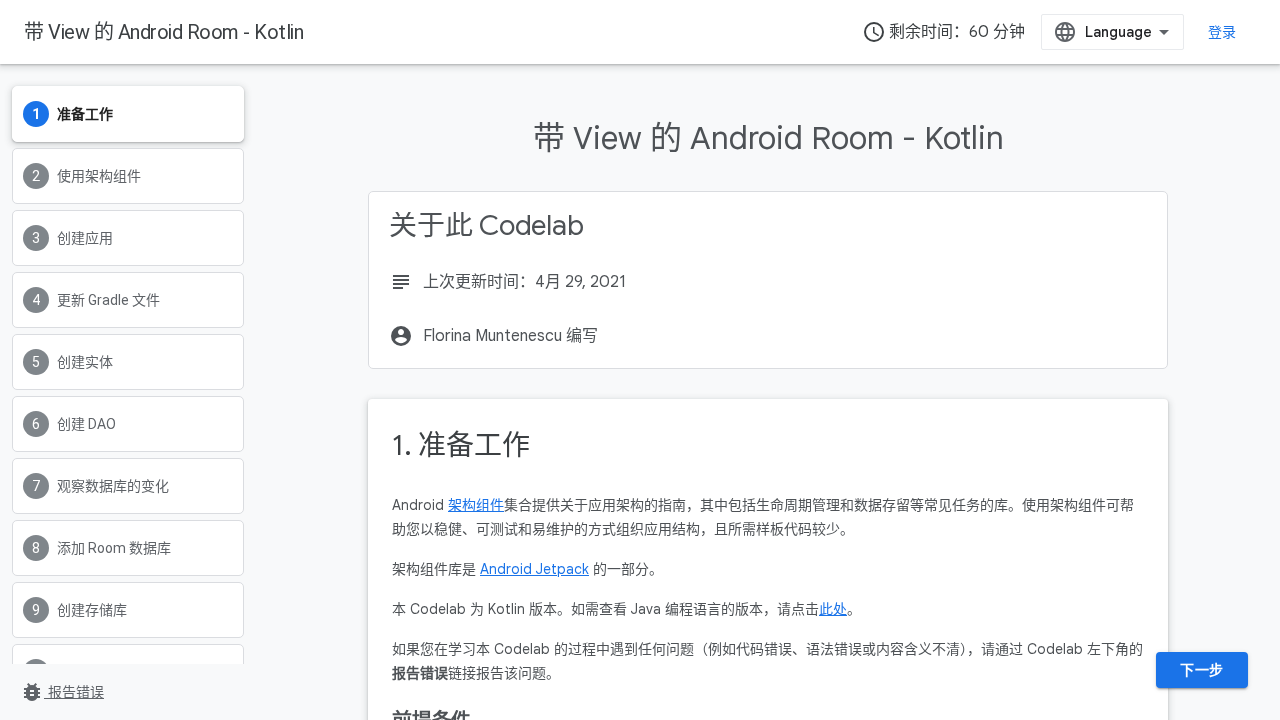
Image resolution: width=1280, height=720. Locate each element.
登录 (1222, 32)
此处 (833, 609)
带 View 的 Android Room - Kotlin (163, 32)
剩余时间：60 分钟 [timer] (943, 32)
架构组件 (476, 505)
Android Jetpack (534, 569)
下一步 (1202, 670)
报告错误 (62, 692)
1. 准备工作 (460, 445)
